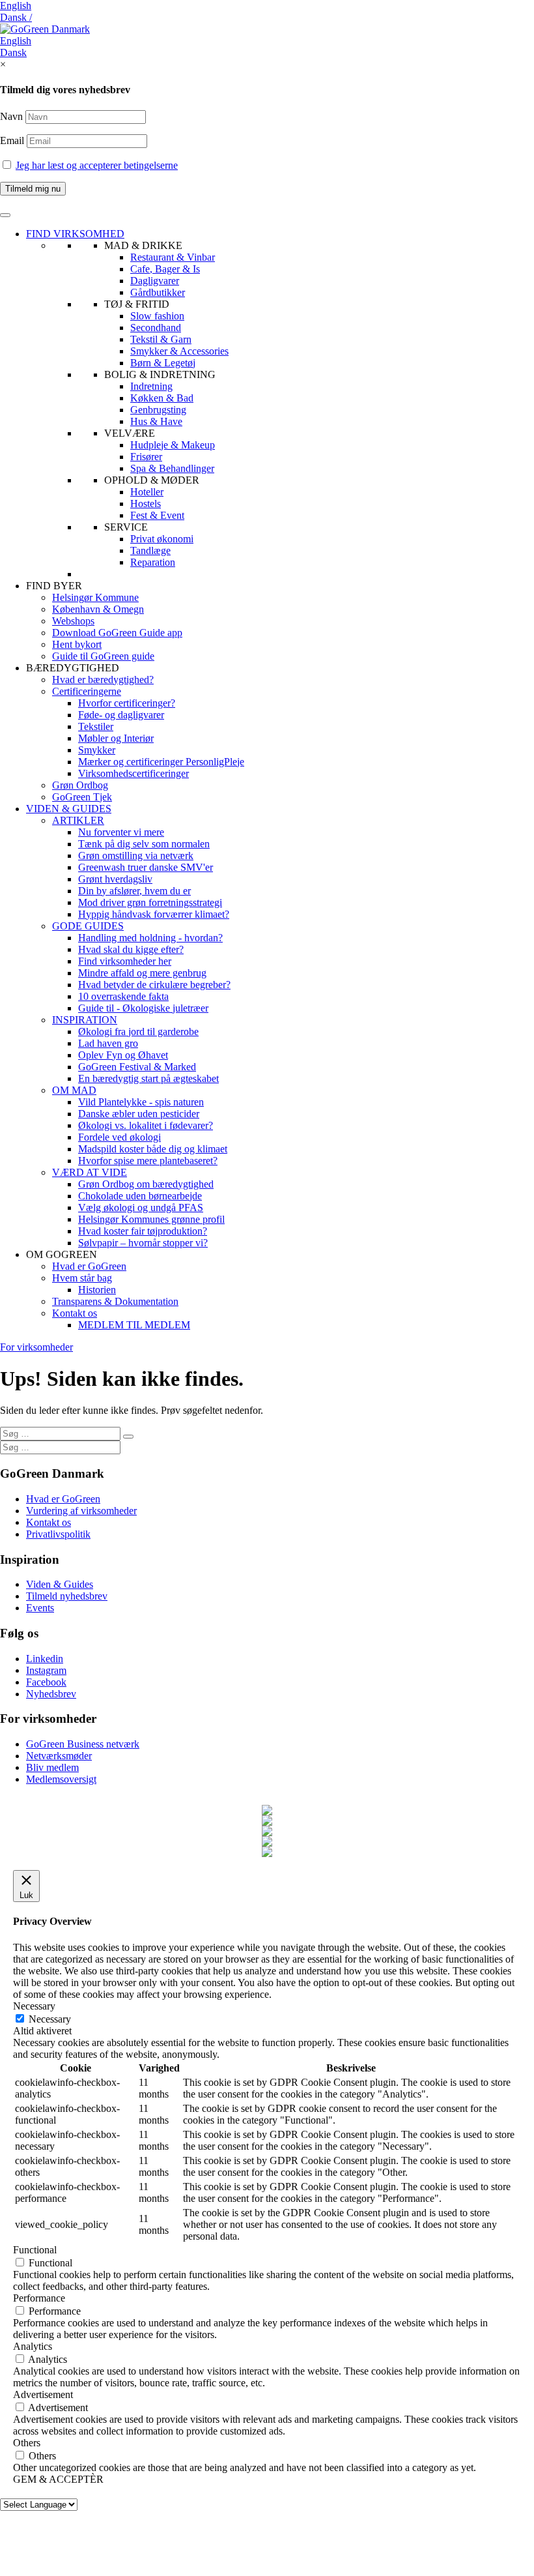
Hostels (146, 504)
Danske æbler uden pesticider (139, 1114)
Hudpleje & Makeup (173, 445)
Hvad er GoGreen (89, 1266)
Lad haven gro (108, 1043)
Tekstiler (96, 726)
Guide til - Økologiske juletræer (143, 1008)
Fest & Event (157, 515)
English (16, 6)
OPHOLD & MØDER (152, 480)
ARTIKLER (78, 820)
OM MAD (74, 1090)
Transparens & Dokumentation (115, 1301)
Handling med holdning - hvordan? (150, 938)
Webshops (73, 621)
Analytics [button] (33, 2346)
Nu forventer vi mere (121, 832)
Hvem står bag (82, 1278)
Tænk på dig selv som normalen (144, 844)
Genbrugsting (158, 410)
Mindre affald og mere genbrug (142, 973)
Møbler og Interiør (116, 738)
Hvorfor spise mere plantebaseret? (148, 1161)
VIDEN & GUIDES (69, 809)
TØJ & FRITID (137, 304)
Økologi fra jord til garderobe (138, 1032)
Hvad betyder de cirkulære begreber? (154, 985)
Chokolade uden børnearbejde (140, 1196)
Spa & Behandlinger (172, 468)
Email (13, 140)
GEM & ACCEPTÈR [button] (58, 2479)
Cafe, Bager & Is (165, 269)
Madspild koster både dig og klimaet (153, 1149)
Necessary (50, 2019)
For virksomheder (36, 1347)
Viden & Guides (60, 1584)
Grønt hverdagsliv (115, 879)
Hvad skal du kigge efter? (131, 949)
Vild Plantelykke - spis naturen (141, 1102)
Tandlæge (150, 550)
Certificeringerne (87, 691)
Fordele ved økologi (119, 1137)
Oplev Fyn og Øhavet (123, 1055)
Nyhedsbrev (51, 1694)
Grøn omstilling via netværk (136, 856)
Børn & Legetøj (163, 363)
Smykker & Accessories (179, 351)
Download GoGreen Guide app (117, 633)
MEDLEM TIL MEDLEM (134, 1325)
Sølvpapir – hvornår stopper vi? (143, 1243)
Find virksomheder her (125, 961)
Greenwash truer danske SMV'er (146, 867)
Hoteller (147, 492)
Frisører (146, 457)
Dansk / (16, 17)
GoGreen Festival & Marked (137, 1067)
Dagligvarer (155, 281)
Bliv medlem (52, 1767)
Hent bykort (77, 644)
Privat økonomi (162, 539)
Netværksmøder (59, 1756)
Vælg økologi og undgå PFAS (141, 1207)
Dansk (13, 52)
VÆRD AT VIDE (90, 1172)
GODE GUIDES (88, 926)
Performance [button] (39, 2298)
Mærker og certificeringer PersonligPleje (161, 762)
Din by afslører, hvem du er (134, 891)
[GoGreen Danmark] (45, 29)
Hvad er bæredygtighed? (103, 680)
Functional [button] (35, 2250)
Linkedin (45, 1659)
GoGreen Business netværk (83, 1744)
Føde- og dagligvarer (121, 715)
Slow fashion (157, 316)
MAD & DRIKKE (143, 245)
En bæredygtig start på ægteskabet (148, 1078)
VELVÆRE (130, 433)
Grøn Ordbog (80, 785)
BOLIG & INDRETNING (160, 374)
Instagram (46, 1670)
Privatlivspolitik (58, 1534)
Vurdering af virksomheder (81, 1511)
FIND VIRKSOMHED (75, 234)
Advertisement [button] (43, 2394)
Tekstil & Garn (161, 339)
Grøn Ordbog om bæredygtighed (146, 1184)
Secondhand (156, 328)
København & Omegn (98, 609)
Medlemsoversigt (61, 1779)
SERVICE (126, 527)
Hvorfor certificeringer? (127, 703)
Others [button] (27, 2443)
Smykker (97, 750)
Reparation (153, 562)
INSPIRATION (85, 1020)
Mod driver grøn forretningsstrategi (150, 902)
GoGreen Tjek (82, 797)
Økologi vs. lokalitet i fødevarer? (146, 1125)
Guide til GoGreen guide (103, 656)
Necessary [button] (34, 2006)
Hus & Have (156, 421)
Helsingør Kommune (95, 597)
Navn (11, 116)
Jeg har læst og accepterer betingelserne (97, 165)
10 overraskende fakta (123, 996)
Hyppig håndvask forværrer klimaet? (154, 914)
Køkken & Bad (162, 398)
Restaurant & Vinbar (173, 257)
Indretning (151, 386)
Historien (97, 1290)
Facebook (46, 1682)
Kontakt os (75, 1313)
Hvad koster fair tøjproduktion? (143, 1231)
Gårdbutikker (158, 292)
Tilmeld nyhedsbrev (67, 1596)
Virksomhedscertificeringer (133, 773)
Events (40, 1608)
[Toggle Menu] (5, 215)
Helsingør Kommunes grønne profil (151, 1219)
